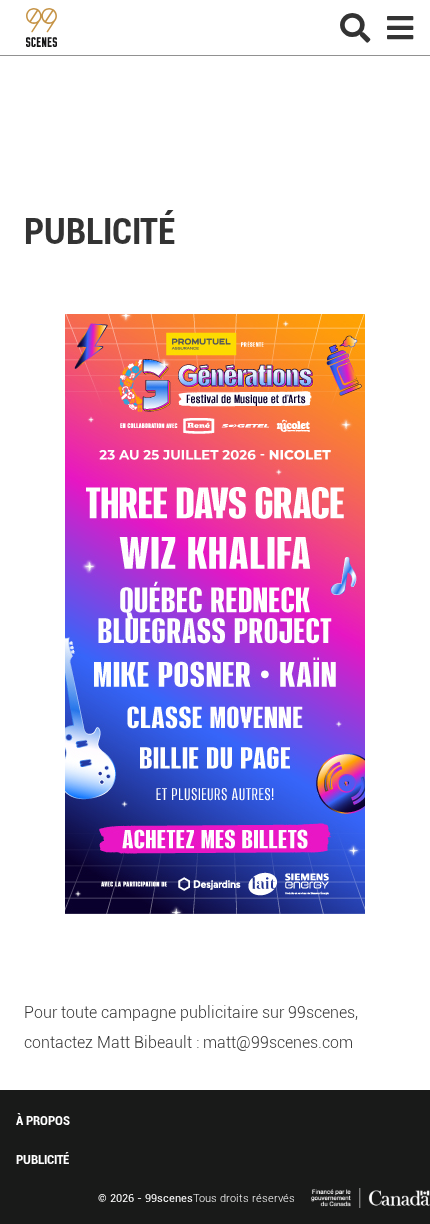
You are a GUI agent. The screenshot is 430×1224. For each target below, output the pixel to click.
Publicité (42, 1159)
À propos (43, 1120)
